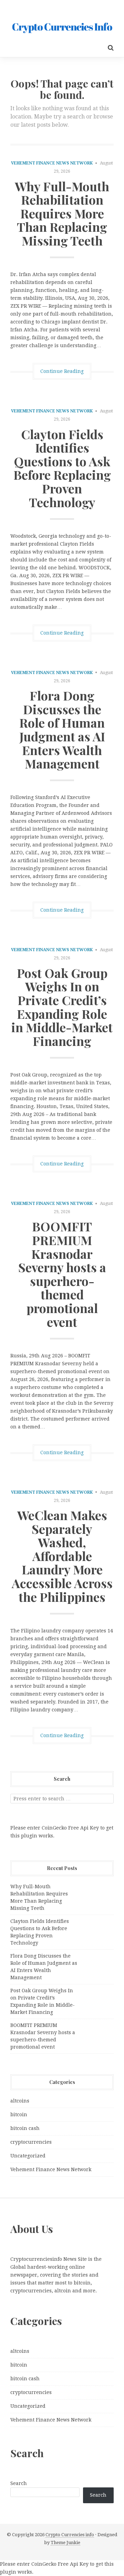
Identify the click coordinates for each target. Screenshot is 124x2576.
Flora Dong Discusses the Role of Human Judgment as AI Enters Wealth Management (62, 729)
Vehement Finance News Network (52, 163)
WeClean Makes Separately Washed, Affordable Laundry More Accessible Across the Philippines (62, 1556)
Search (19, 2483)
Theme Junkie (65, 2543)
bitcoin (19, 2115)
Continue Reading (62, 371)
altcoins (20, 2101)
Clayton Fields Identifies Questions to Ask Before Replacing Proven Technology (62, 468)
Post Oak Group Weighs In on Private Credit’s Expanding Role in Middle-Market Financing (62, 1007)
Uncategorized (28, 2156)
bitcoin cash (25, 2128)
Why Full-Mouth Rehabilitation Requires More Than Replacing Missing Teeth (62, 213)
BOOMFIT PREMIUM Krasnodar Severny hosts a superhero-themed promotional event (62, 1274)
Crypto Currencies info (70, 2535)
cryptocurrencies (31, 2142)
